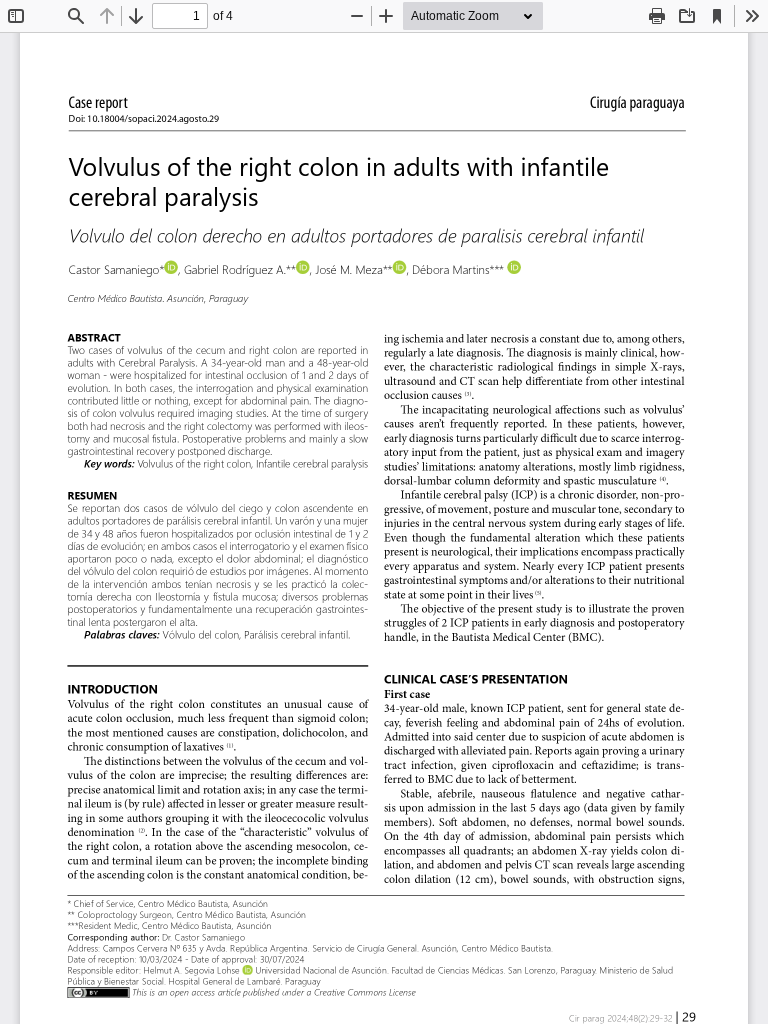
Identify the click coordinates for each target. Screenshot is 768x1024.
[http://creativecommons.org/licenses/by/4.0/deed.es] (98, 992)
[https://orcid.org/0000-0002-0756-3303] (399, 267)
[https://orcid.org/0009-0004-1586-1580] (514, 267)
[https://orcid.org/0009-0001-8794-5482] (303, 267)
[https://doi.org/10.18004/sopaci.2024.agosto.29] (178, 120)
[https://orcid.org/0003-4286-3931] (171, 267)
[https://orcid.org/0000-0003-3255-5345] (247, 970)
